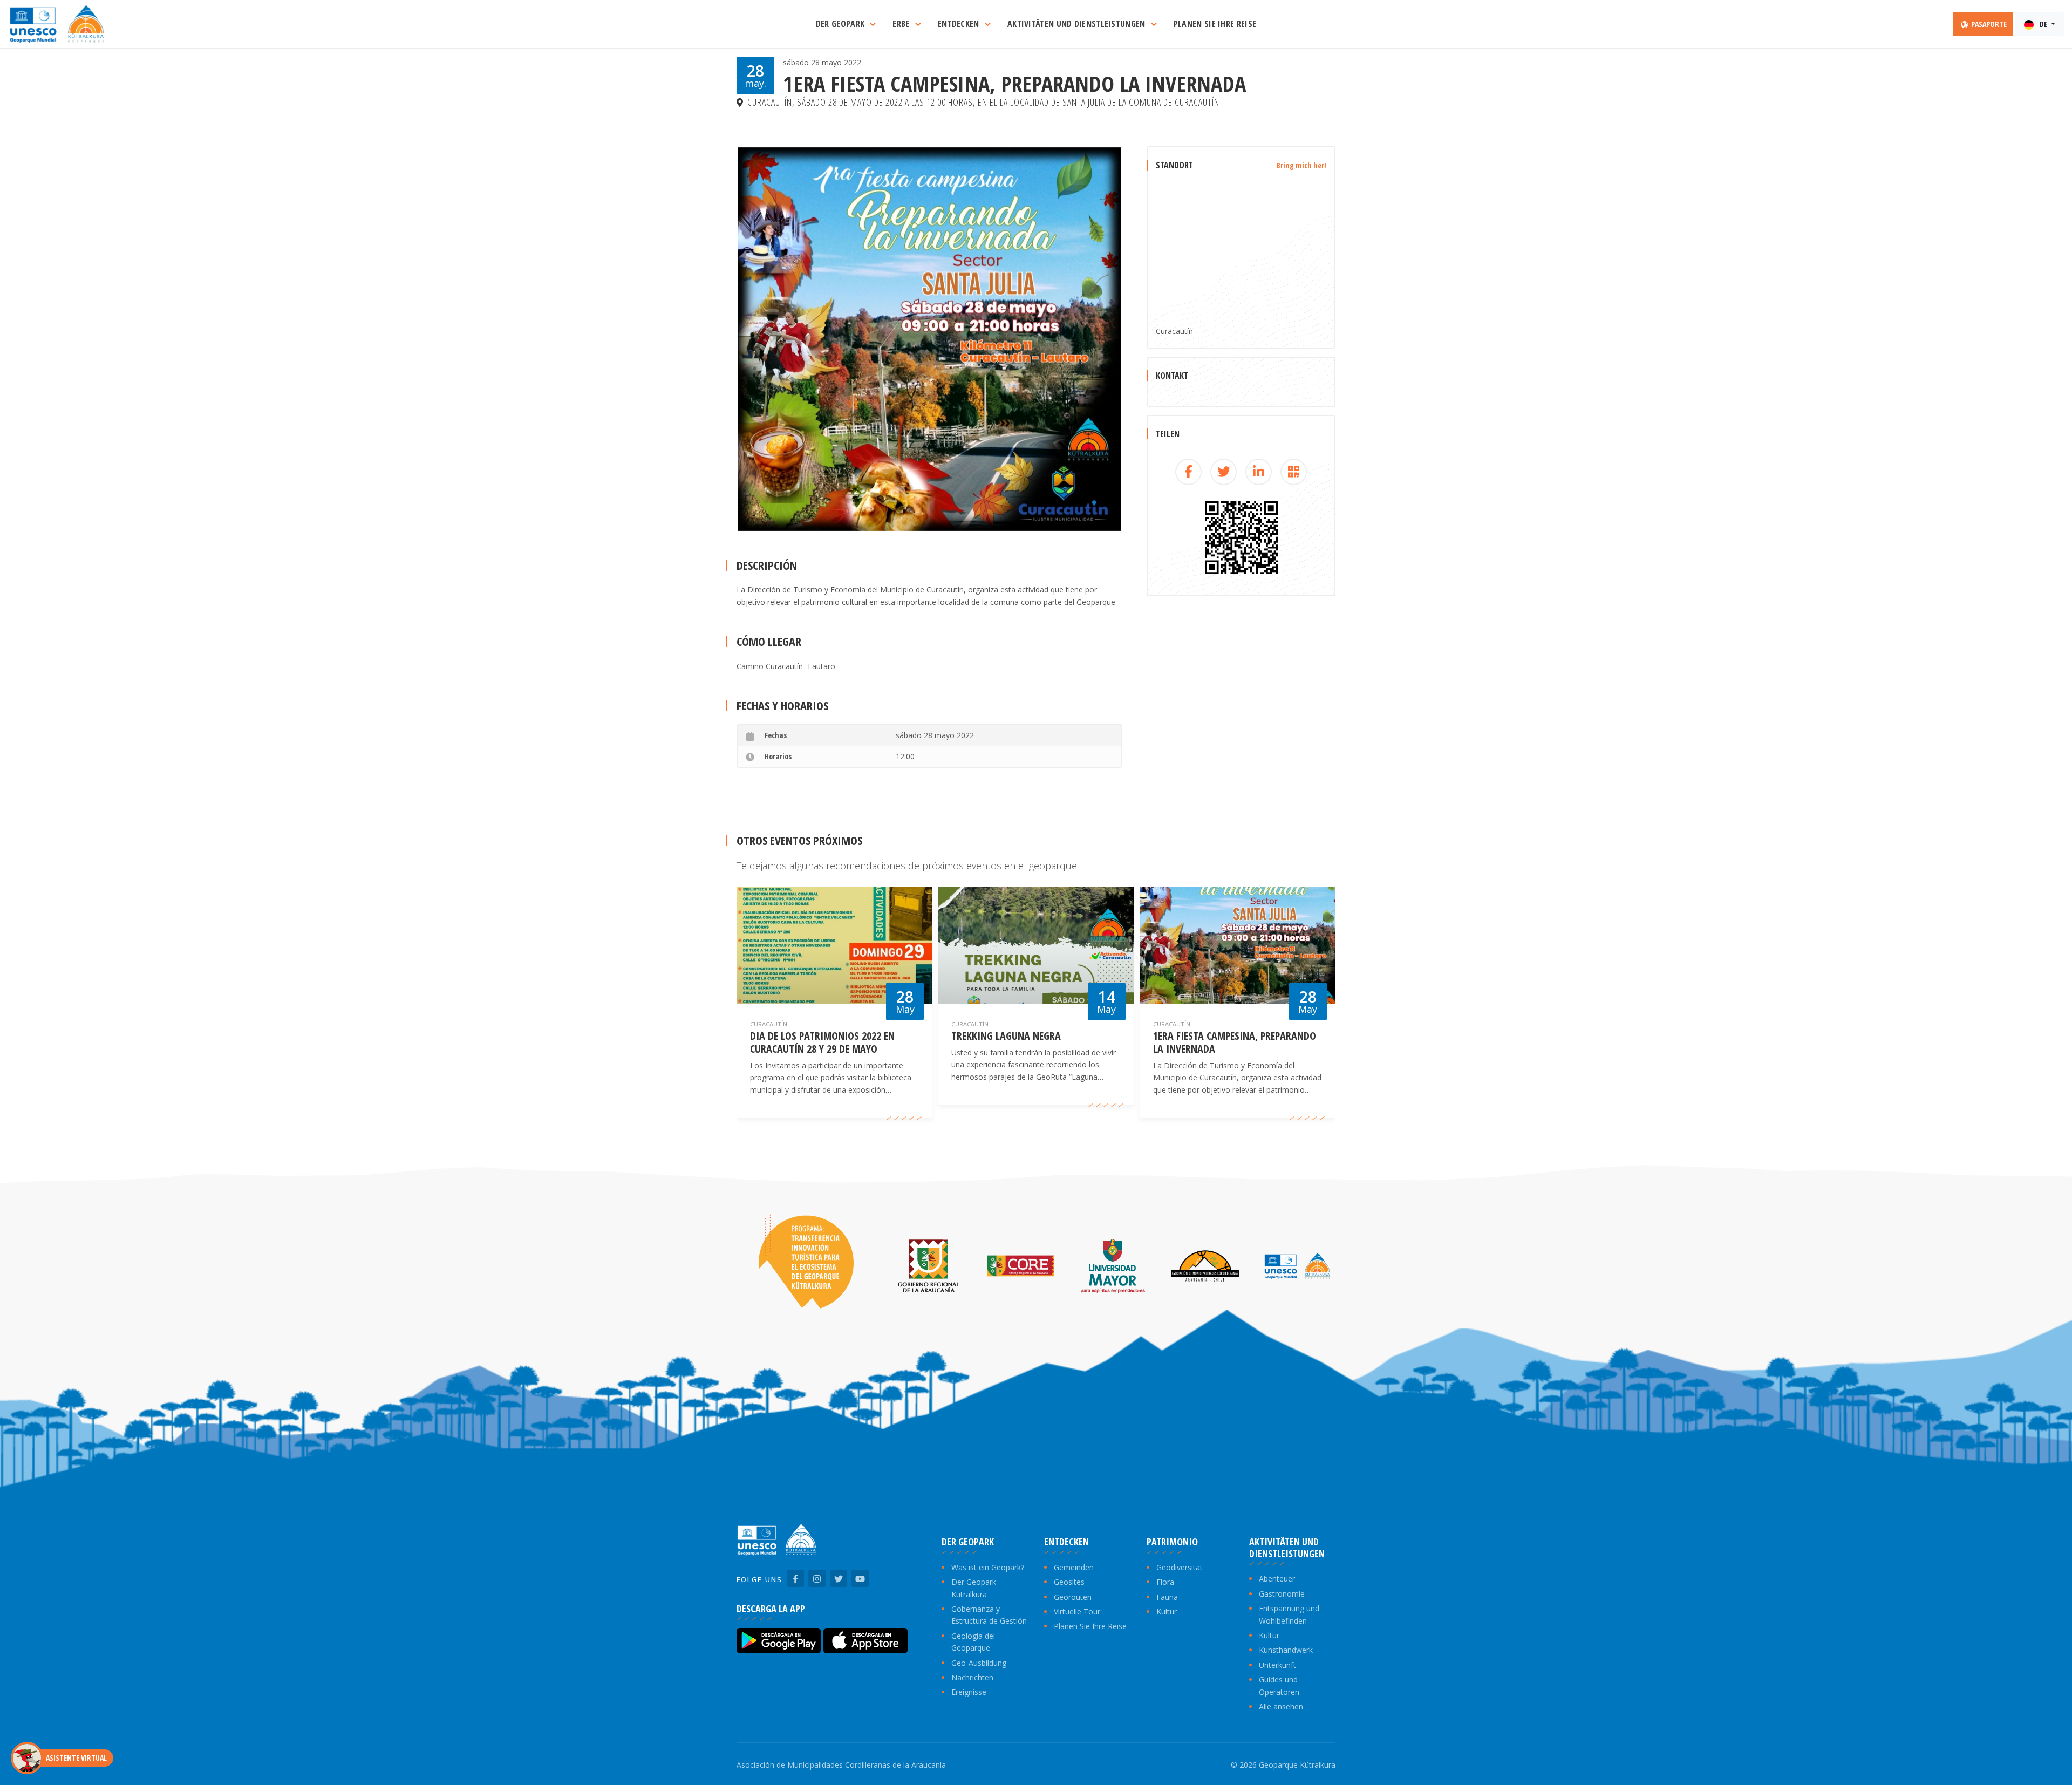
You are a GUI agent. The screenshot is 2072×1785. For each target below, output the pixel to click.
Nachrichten (972, 1677)
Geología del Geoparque (973, 1642)
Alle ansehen (1281, 1706)
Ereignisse (969, 1692)
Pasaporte (1988, 24)
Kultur (1167, 1612)
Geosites (1069, 1582)
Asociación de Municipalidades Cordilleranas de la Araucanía (841, 1765)
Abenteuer (1277, 1579)
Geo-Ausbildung (979, 1663)
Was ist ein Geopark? (988, 1567)
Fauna (1167, 1597)
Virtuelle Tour (1077, 1612)
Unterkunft (1277, 1665)
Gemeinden (1074, 1567)
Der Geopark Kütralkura (974, 1588)
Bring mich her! (1301, 165)
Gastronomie (1282, 1594)
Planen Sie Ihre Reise (1090, 1626)
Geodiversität (1180, 1567)
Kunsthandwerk (1286, 1650)
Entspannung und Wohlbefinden (1289, 1614)
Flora (1165, 1582)
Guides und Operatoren (1279, 1685)
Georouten (1073, 1597)
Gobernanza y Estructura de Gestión (989, 1615)
